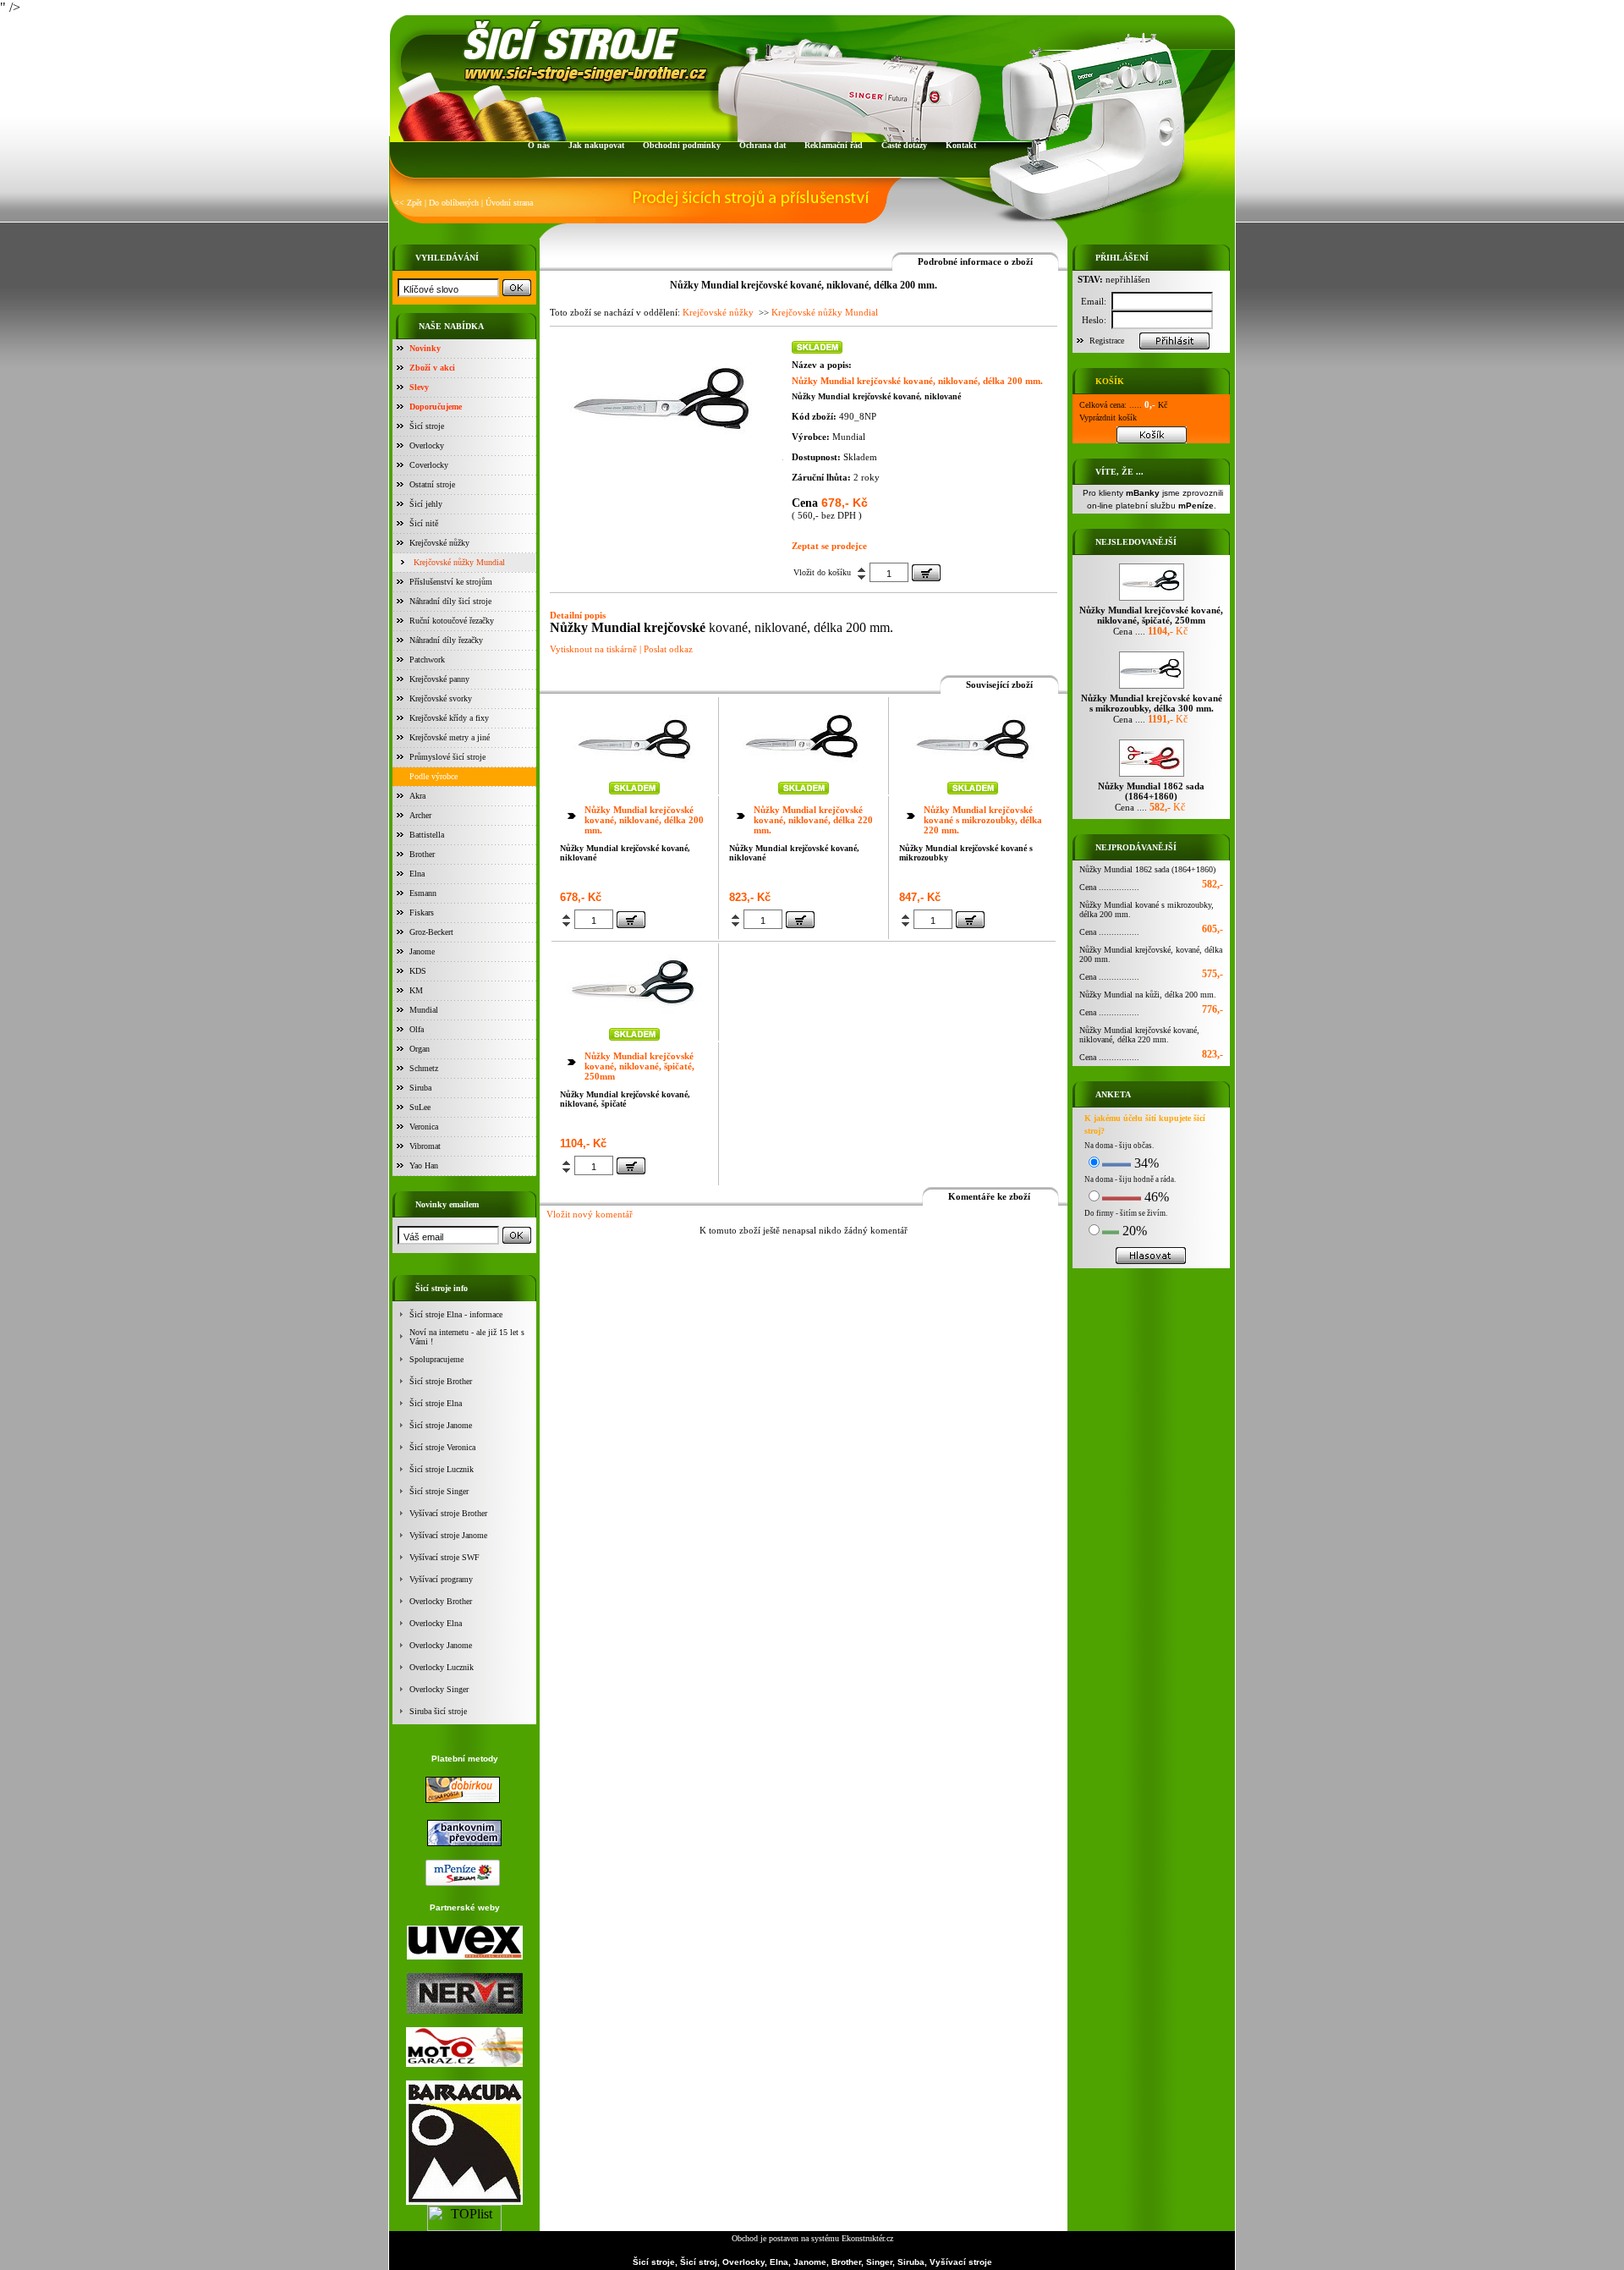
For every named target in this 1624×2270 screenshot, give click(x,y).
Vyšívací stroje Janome (448, 1535)
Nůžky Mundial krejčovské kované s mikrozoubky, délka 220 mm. (983, 820)
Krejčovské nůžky (439, 543)
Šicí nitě (424, 523)
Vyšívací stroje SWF (444, 1557)
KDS (418, 971)
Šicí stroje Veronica (442, 1447)
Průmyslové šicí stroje (447, 757)
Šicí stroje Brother (441, 1381)
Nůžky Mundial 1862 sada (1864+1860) (1147, 869)
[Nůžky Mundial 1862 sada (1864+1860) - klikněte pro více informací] (1152, 776)
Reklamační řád (834, 145)
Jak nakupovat (596, 145)
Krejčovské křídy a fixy (449, 718)
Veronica (424, 1127)
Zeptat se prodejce (829, 546)
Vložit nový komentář (590, 1214)
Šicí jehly (426, 504)
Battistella (427, 835)
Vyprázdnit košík (1108, 418)
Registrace (1107, 341)
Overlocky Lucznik (442, 1667)
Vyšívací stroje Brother (448, 1513)
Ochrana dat (763, 145)
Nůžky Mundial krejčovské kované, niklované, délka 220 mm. (813, 820)
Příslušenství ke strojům (451, 582)
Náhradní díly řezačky (446, 640)
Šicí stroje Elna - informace (456, 1314)
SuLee (420, 1107)
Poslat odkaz (668, 649)
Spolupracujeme (436, 1359)
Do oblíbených (454, 203)
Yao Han (424, 1165)
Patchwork (427, 660)
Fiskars (422, 912)
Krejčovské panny (439, 679)
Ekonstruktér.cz (867, 2238)
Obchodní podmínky (682, 145)
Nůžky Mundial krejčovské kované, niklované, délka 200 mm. (644, 820)
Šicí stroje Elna (436, 1403)
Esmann (423, 893)
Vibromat (425, 1146)
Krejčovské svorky (441, 698)
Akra (417, 796)
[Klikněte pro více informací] (634, 774)
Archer (420, 815)
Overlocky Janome (441, 1645)
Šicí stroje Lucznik (442, 1469)
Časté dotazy (904, 145)
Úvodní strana (509, 203)
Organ (420, 1049)
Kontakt (961, 145)
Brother (422, 854)
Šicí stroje (427, 426)
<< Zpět (408, 203)
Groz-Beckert (431, 932)
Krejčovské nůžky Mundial (459, 562)
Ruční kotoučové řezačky (452, 621)
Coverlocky (429, 465)
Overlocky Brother (441, 1601)
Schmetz (424, 1068)
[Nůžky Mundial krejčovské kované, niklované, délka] (661, 455)
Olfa (417, 1029)
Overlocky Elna (436, 1623)
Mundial (424, 1010)
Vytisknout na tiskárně (593, 649)
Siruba (420, 1088)
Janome (422, 951)
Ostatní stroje (432, 484)
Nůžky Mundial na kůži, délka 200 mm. (1148, 995)
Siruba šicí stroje (438, 1711)
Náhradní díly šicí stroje (450, 601)
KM (416, 990)
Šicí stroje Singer (439, 1491)
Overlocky (427, 445)
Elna (417, 874)
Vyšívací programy (441, 1579)
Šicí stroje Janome (441, 1425)
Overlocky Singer (439, 1689)
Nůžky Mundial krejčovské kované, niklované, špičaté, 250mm (639, 1066)
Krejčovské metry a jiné (450, 737)
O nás (539, 145)
